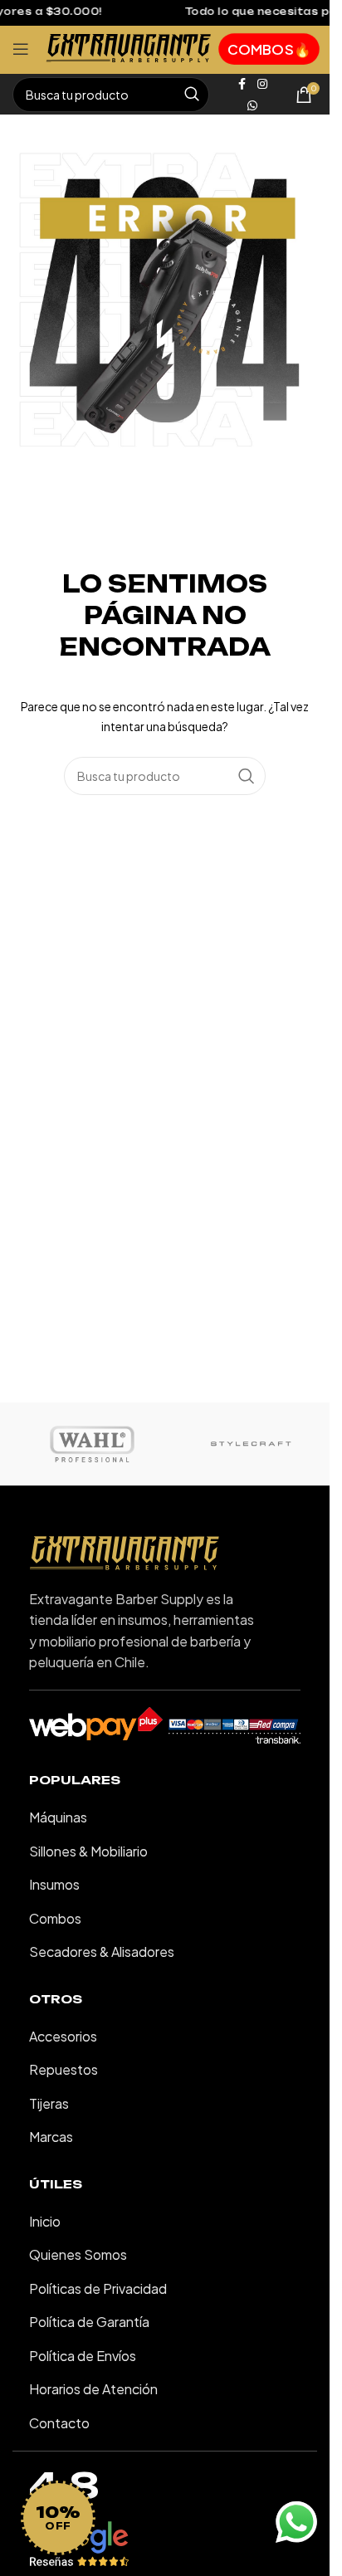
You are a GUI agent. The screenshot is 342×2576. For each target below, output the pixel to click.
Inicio (45, 2221)
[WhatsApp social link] (252, 105)
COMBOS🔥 (269, 49)
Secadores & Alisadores (102, 1952)
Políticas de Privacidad (98, 2288)
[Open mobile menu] (21, 49)
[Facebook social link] (242, 84)
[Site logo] (129, 47)
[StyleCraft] (250, 1444)
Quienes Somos (78, 2254)
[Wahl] (92, 1444)
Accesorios (63, 2036)
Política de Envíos (83, 2356)
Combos (55, 1918)
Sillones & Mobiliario (88, 1851)
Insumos (54, 1884)
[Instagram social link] (262, 84)
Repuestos (64, 2069)
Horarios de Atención (93, 2389)
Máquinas (58, 1817)
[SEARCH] (192, 95)
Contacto (59, 2423)
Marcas (51, 2137)
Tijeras (49, 2103)
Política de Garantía (89, 2322)
